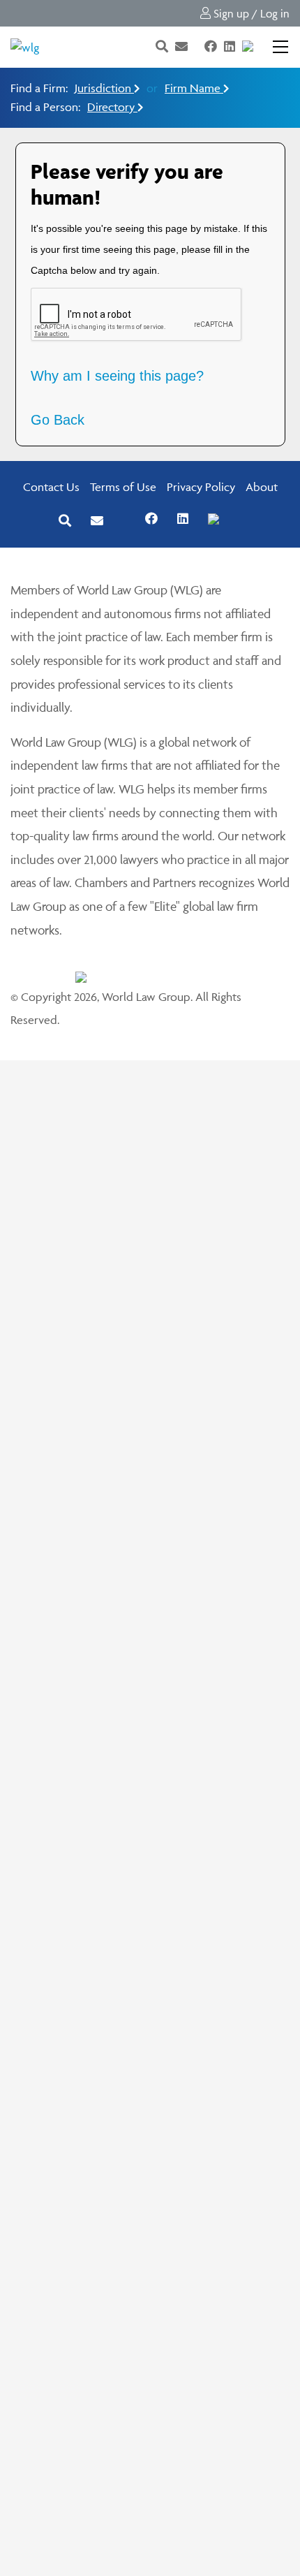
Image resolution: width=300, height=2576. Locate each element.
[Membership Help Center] (262, 47)
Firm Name (194, 88)
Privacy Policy (201, 487)
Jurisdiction (104, 88)
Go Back (58, 420)
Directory (112, 107)
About (262, 487)
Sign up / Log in (250, 13)
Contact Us (51, 487)
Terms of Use (123, 487)
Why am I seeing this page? (117, 376)
